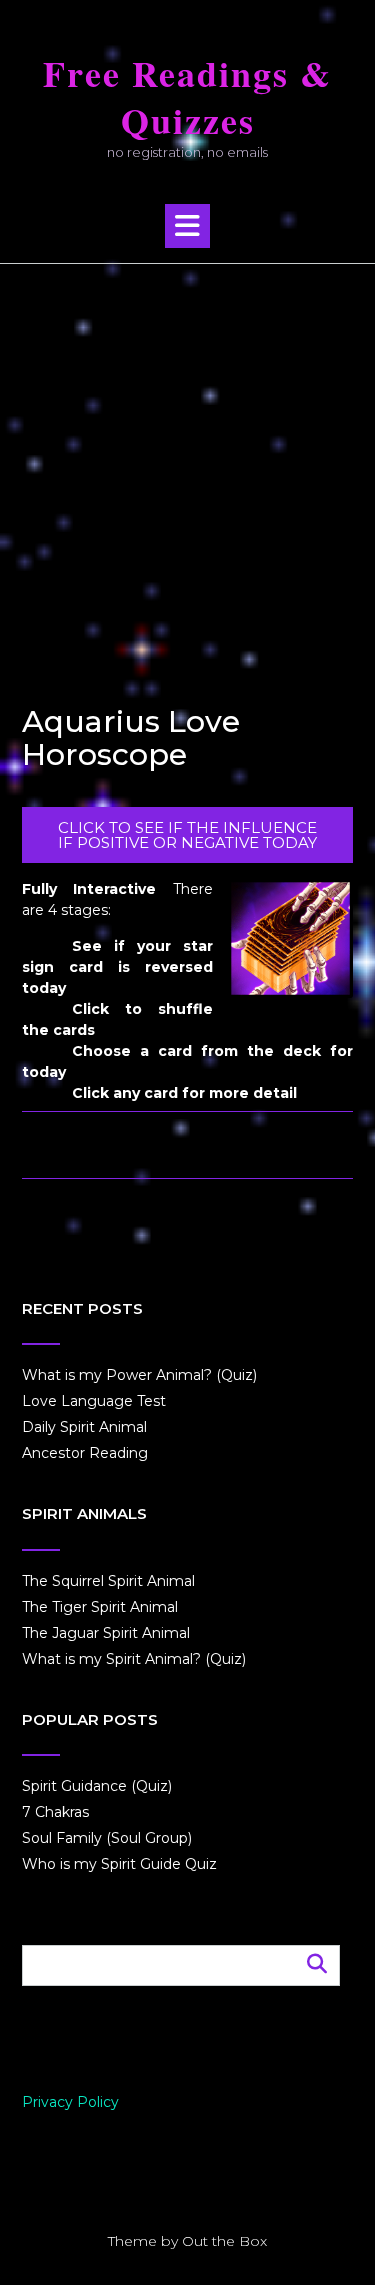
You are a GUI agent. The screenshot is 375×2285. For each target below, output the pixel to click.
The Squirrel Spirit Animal (108, 1581)
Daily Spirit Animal (84, 1427)
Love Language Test (94, 1401)
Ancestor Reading (85, 1453)
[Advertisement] (187, 461)
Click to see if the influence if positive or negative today (187, 835)
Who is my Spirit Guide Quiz (119, 1864)
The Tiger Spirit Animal (100, 1607)
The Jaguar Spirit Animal (106, 1633)
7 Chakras (55, 1812)
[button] (187, 226)
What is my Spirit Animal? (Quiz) (134, 1659)
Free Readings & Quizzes (187, 97)
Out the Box (224, 2241)
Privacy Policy (70, 2102)
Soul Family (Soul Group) (107, 1838)
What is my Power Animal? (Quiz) (139, 1375)
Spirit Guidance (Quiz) (97, 1786)
